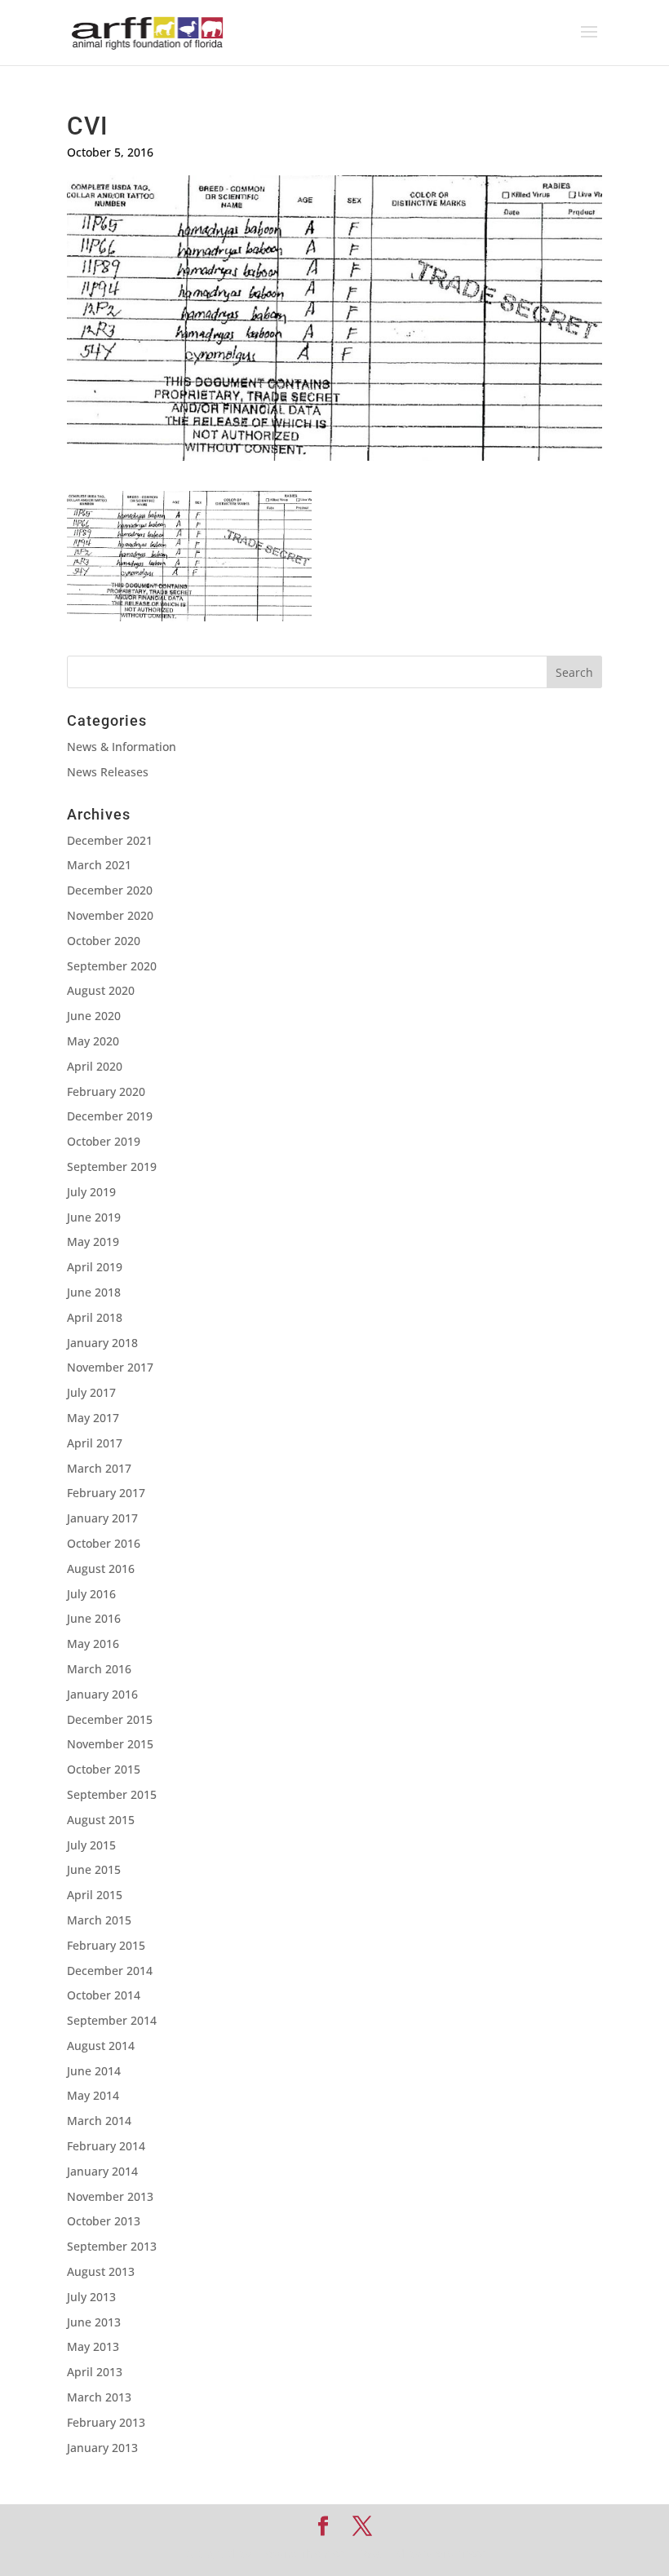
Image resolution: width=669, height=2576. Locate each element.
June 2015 (94, 1869)
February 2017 (106, 1493)
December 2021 (110, 840)
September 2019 (112, 1166)
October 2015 (104, 1769)
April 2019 (95, 1267)
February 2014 (106, 2146)
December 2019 (110, 1116)
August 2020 (101, 990)
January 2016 (102, 1694)
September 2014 (112, 2020)
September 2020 (112, 966)
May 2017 (93, 1418)
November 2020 (110, 915)
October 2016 (104, 1543)
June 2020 (94, 1016)
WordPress (455, 2554)
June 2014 (94, 2071)
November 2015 (110, 1744)
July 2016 (91, 1594)
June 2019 (94, 1217)
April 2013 (95, 2372)
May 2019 (93, 1242)
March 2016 (99, 1669)
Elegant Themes (299, 2554)
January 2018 (102, 1343)
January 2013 (102, 2448)
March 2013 (99, 2397)
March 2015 (99, 1920)
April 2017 (95, 1443)
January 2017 (102, 1518)
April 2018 (95, 1317)
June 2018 (94, 1292)
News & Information (122, 747)
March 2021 (99, 865)
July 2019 (91, 1192)
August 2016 (101, 1569)
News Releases (108, 772)
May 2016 (93, 1644)
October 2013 (104, 2221)
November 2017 (110, 1367)
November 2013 (110, 2196)
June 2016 (94, 1618)
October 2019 (104, 1141)
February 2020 (106, 1091)
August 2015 (101, 1820)
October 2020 (104, 941)
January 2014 (102, 2171)
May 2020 (93, 1041)
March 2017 (99, 1468)
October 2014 (104, 1995)
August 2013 (101, 2271)
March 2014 (99, 2121)
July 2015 (91, 1845)
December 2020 (110, 890)
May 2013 (93, 2346)
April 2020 (95, 1066)
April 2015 (95, 1895)
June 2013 (94, 2322)
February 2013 (106, 2422)
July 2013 (91, 2297)
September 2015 (112, 1794)
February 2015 (106, 1945)
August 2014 (101, 2046)
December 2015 (110, 1719)
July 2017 (91, 1392)
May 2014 (93, 2095)
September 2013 (112, 2246)
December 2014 (110, 1971)
